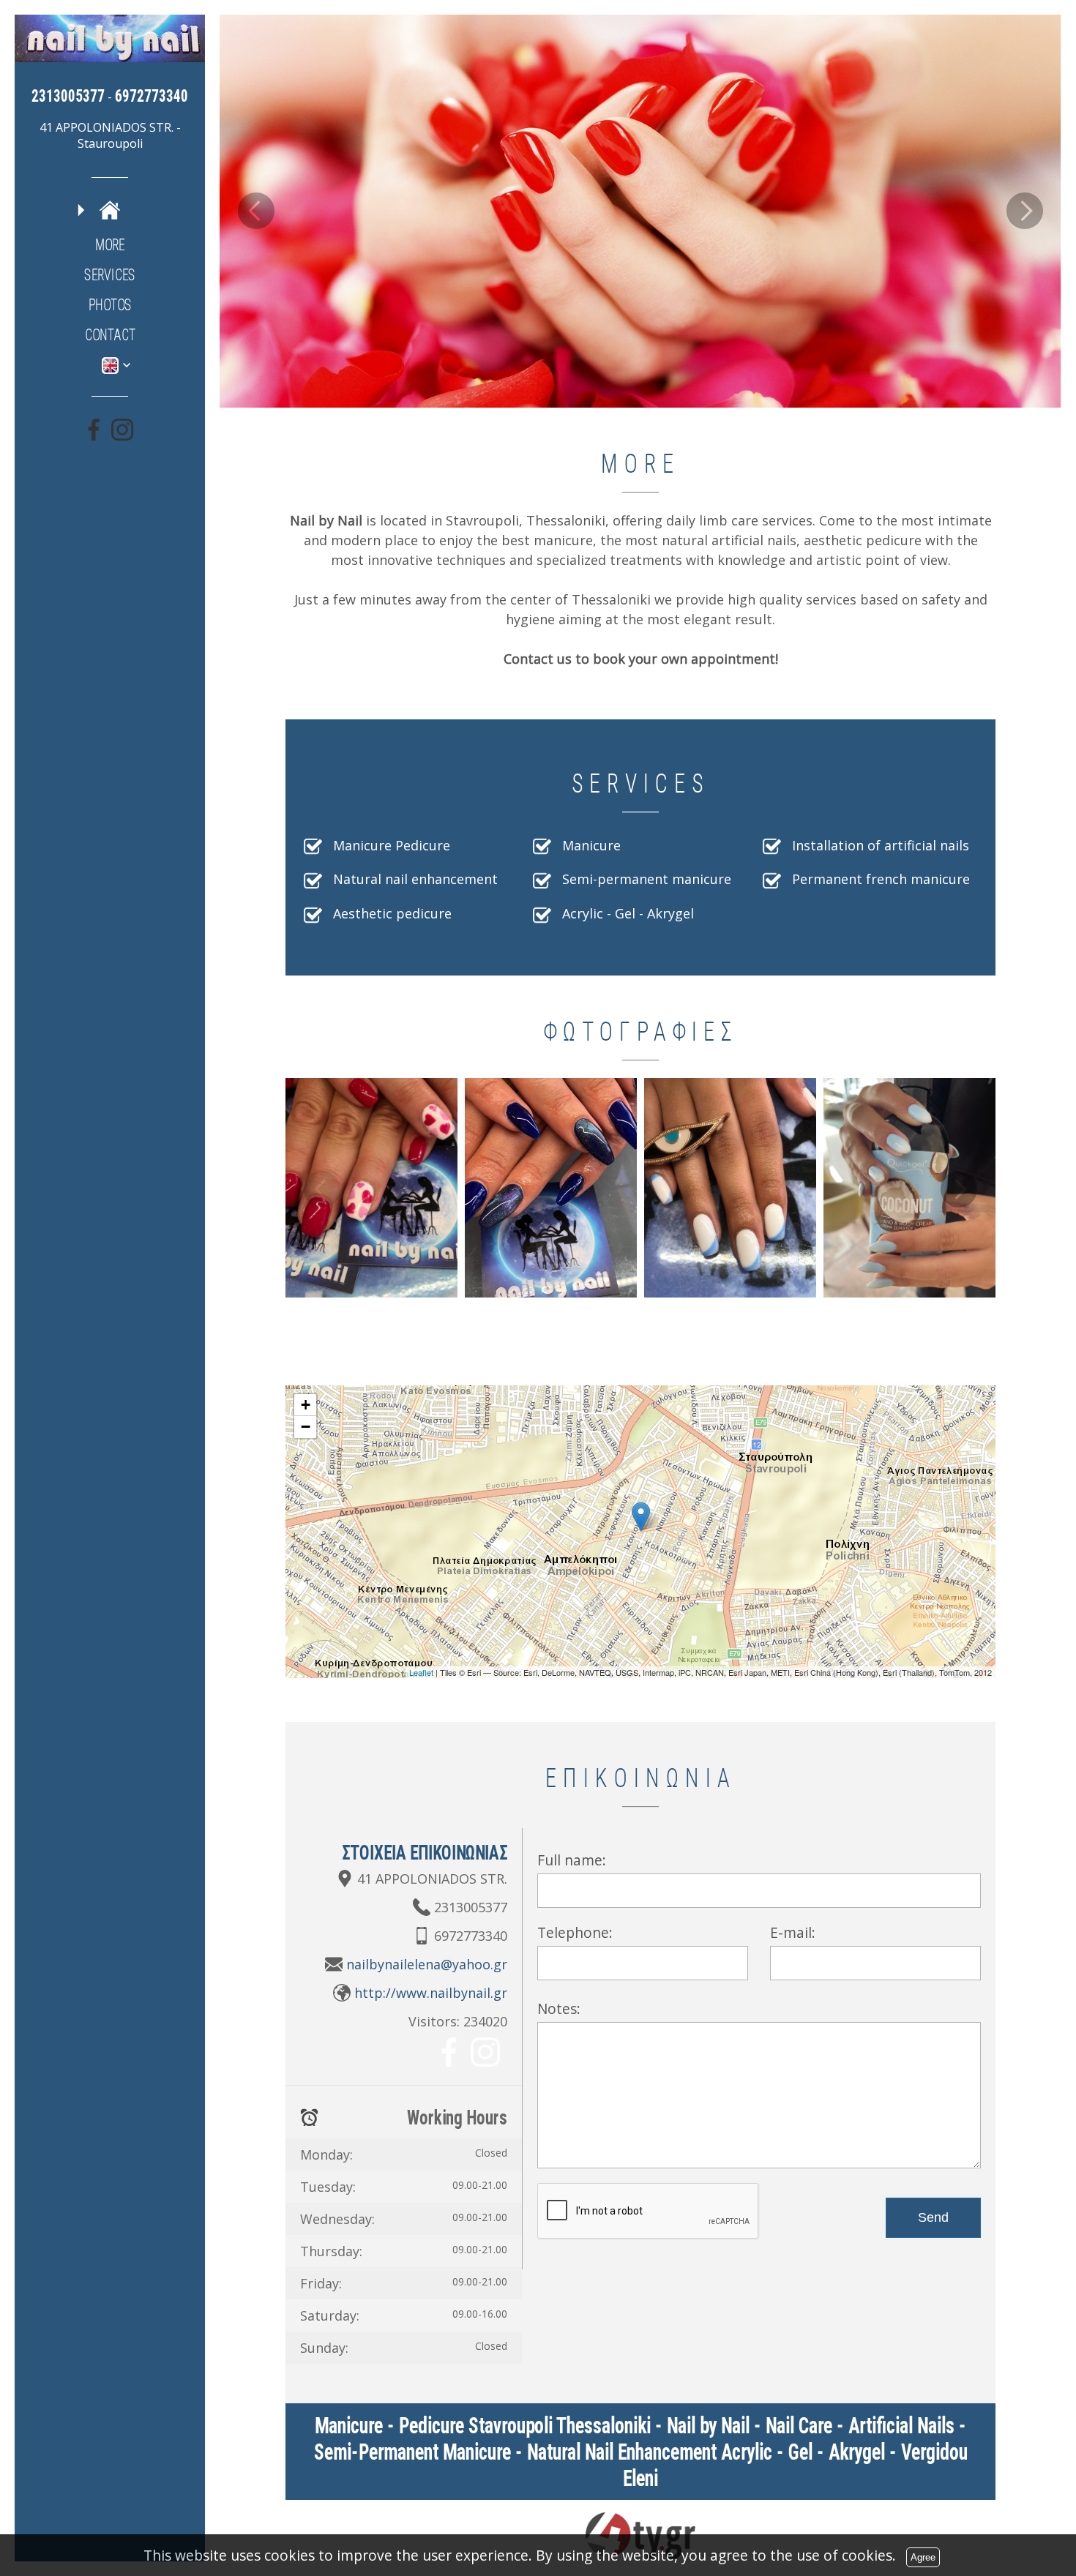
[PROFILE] (110, 210)
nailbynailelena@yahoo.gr (427, 1964)
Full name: (572, 1860)
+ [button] (306, 1405)
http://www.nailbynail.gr (431, 1993)
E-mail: (793, 1932)
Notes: (559, 2008)
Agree (923, 2557)
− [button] (306, 1427)
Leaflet (421, 1672)
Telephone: (575, 1932)
